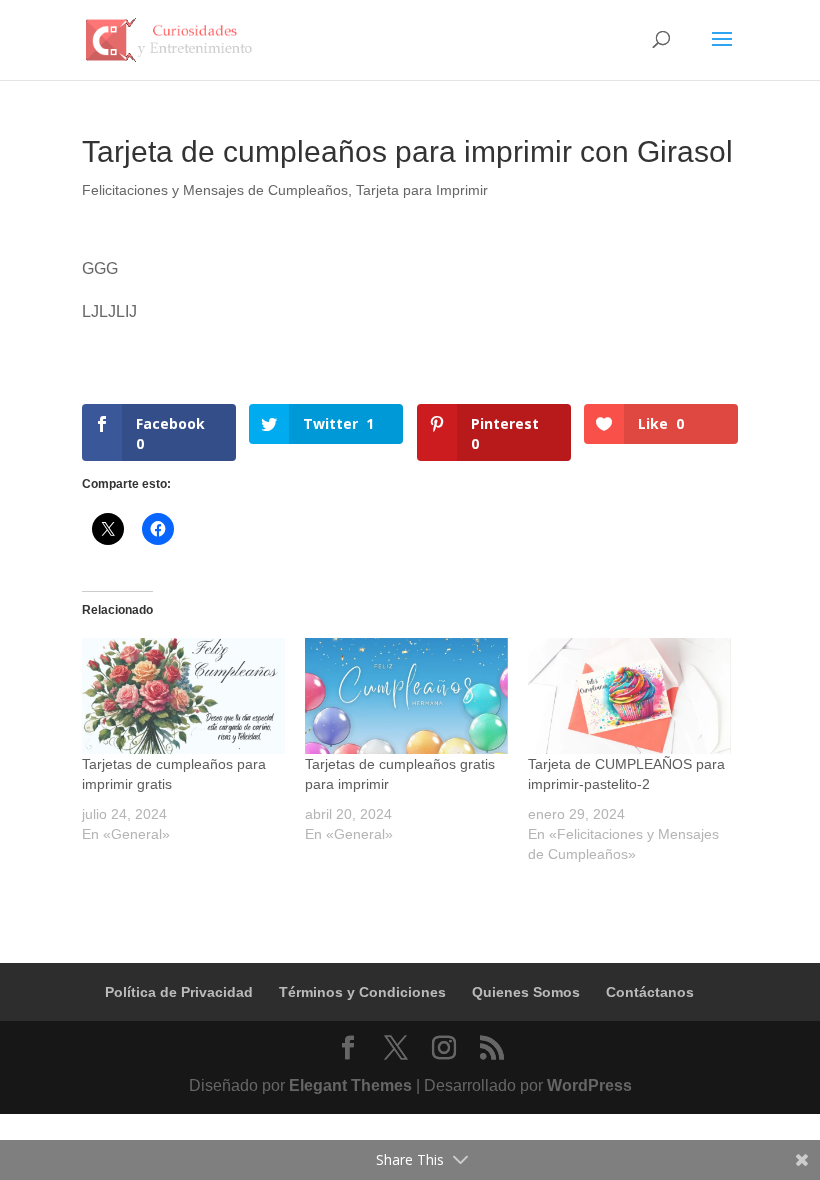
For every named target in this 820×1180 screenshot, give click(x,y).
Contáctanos (650, 992)
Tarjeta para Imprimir (422, 190)
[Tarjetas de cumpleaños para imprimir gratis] (183, 696)
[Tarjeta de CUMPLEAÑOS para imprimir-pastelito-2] (629, 696)
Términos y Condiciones (362, 992)
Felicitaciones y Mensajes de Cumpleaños (215, 190)
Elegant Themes (350, 1085)
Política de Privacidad (179, 992)
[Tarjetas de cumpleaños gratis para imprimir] (406, 696)
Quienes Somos (526, 992)
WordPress (589, 1085)
